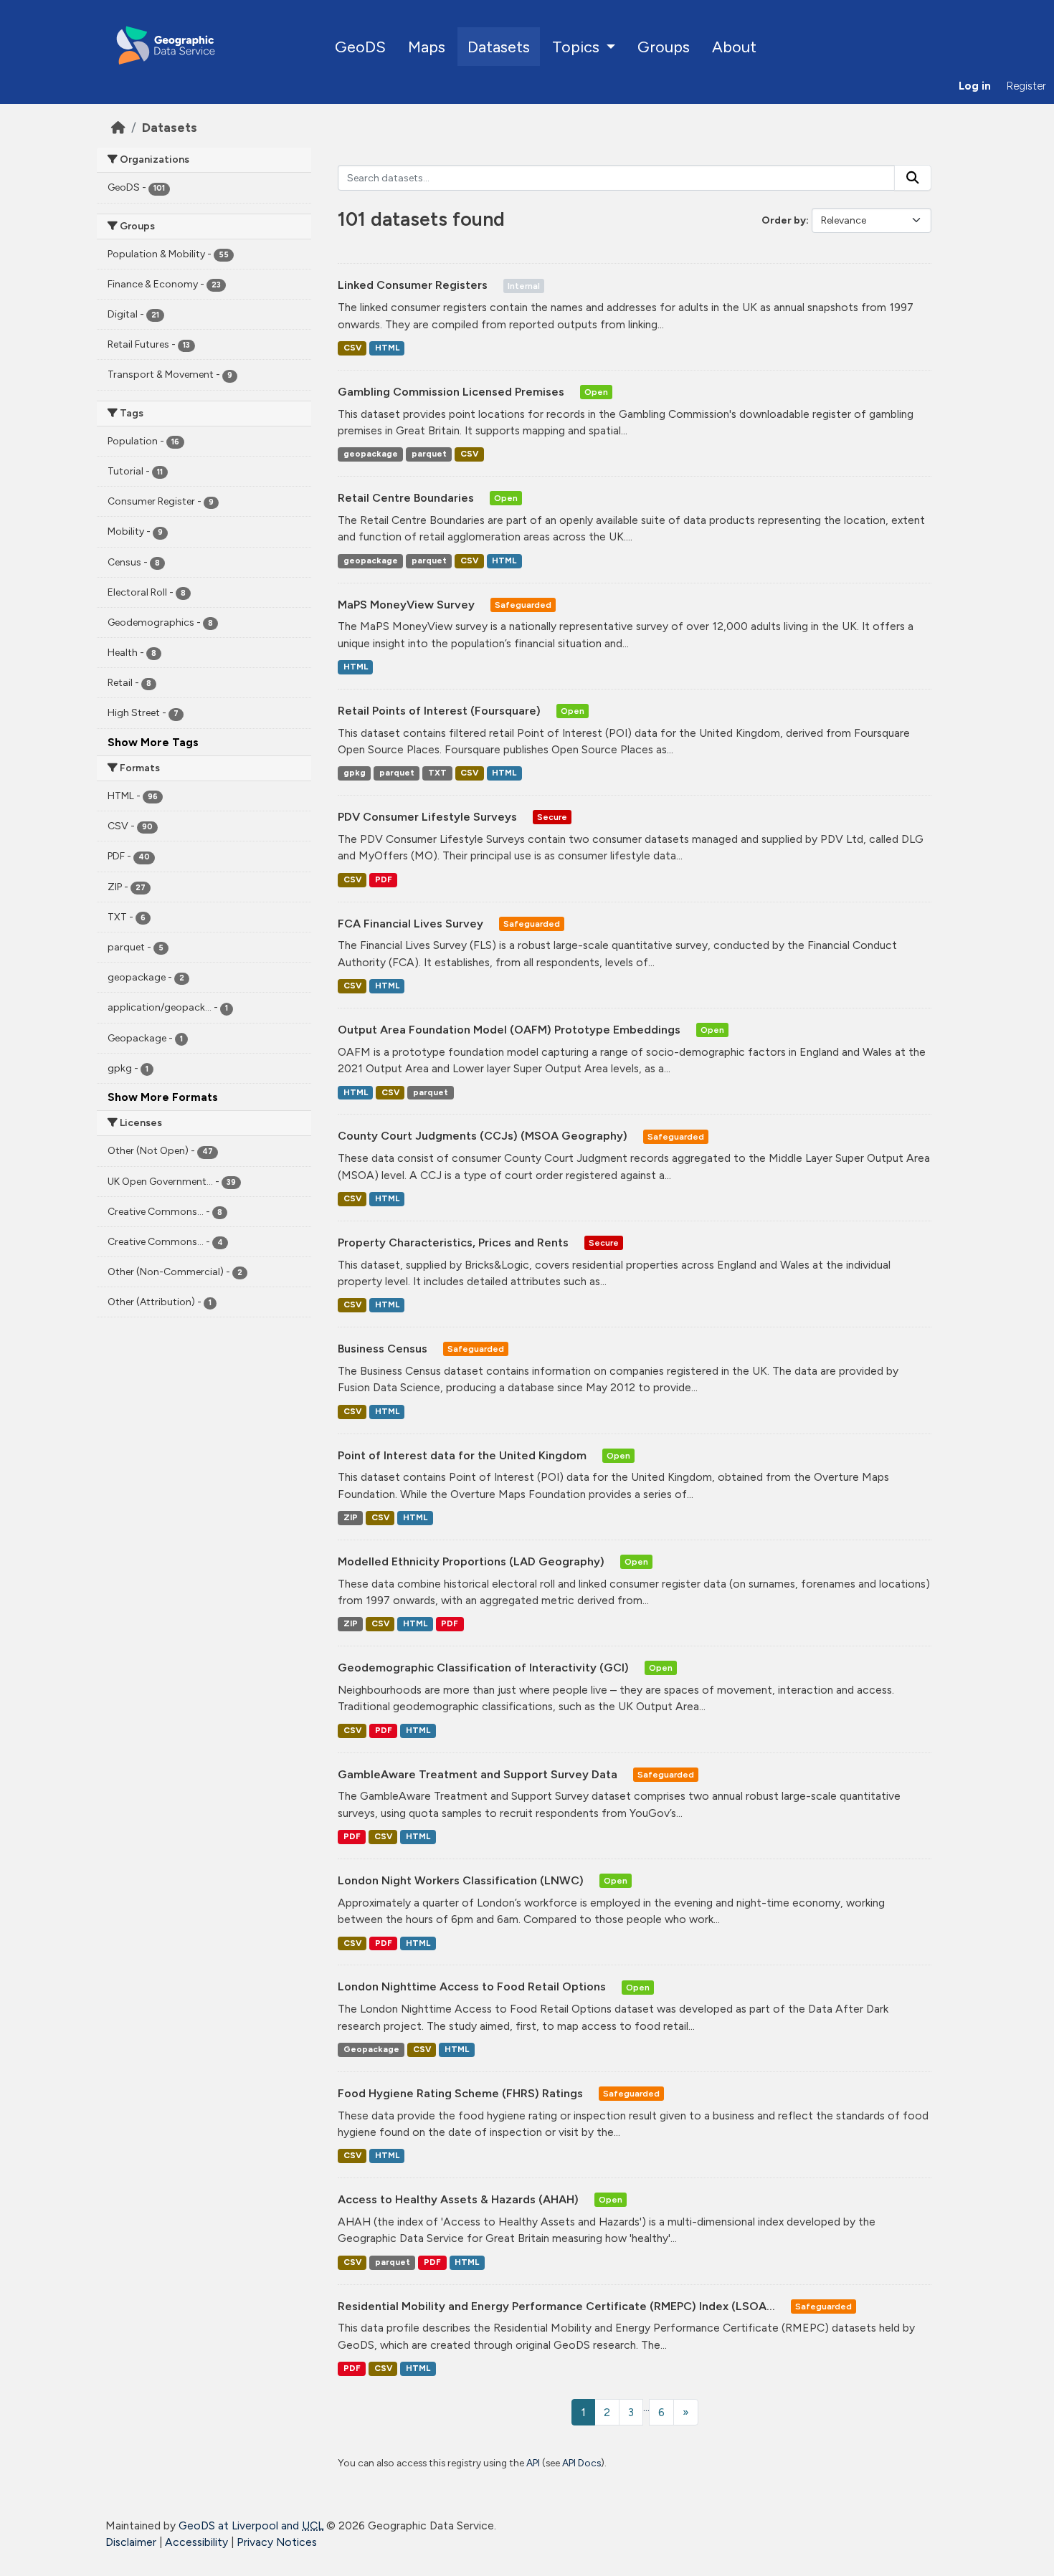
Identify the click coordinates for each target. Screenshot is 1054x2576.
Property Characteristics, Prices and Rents (455, 1242)
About (734, 47)
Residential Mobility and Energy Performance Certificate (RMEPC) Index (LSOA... (558, 2306)
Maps (427, 47)
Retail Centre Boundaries (407, 498)
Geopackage (371, 2049)
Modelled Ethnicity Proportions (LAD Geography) (473, 1561)
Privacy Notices (277, 2542)
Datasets (499, 47)
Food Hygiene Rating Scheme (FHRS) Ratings (462, 2093)
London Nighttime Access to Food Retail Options (473, 1986)
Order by (784, 220)
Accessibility (196, 2542)
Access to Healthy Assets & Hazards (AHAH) (460, 2199)
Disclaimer (131, 2542)
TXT (437, 773)
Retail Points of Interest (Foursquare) (441, 711)
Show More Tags (153, 742)
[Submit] (913, 178)
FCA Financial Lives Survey (412, 924)
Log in (975, 86)
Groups (664, 47)
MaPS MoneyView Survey (408, 605)
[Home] (118, 127)
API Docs (581, 2463)
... (646, 2407)
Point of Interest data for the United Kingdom (464, 1455)
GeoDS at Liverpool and (251, 2525)
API (533, 2463)
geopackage (371, 454)
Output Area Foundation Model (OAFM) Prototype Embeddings (511, 1030)
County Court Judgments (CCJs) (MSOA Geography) (484, 1136)
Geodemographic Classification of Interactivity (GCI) (485, 1668)
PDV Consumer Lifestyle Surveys (429, 817)
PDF (384, 879)
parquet (429, 454)
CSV (352, 348)
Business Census (384, 1349)
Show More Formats (163, 1097)
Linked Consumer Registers (414, 285)
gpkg (355, 773)
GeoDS (360, 47)
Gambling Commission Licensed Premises (452, 392)
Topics (578, 47)
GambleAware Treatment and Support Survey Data (479, 1774)
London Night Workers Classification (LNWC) (462, 1880)
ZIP (351, 1517)
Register (1026, 86)
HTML (387, 348)
